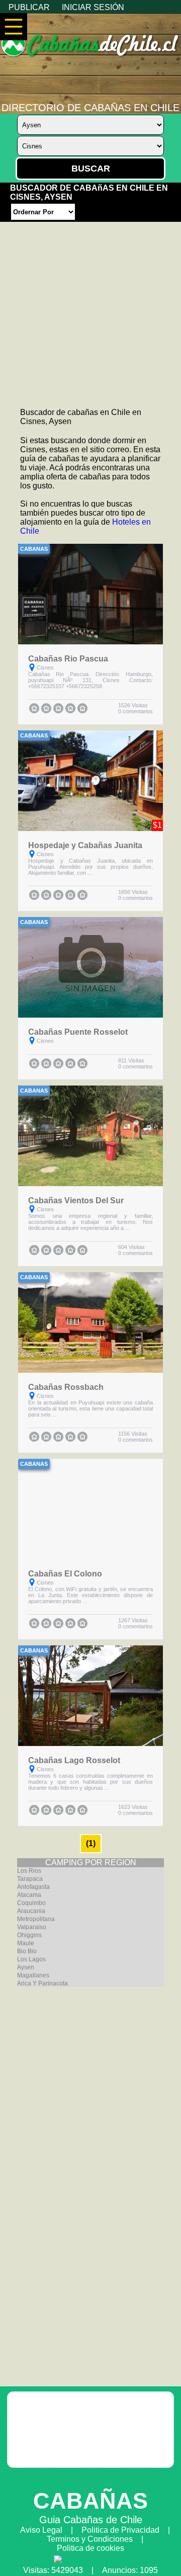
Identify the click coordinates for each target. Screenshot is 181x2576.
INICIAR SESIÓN (93, 7)
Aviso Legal (41, 2530)
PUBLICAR (29, 7)
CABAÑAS (90, 2501)
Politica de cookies (90, 2548)
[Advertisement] (90, 312)
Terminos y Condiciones (90, 2539)
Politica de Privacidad (120, 2530)
